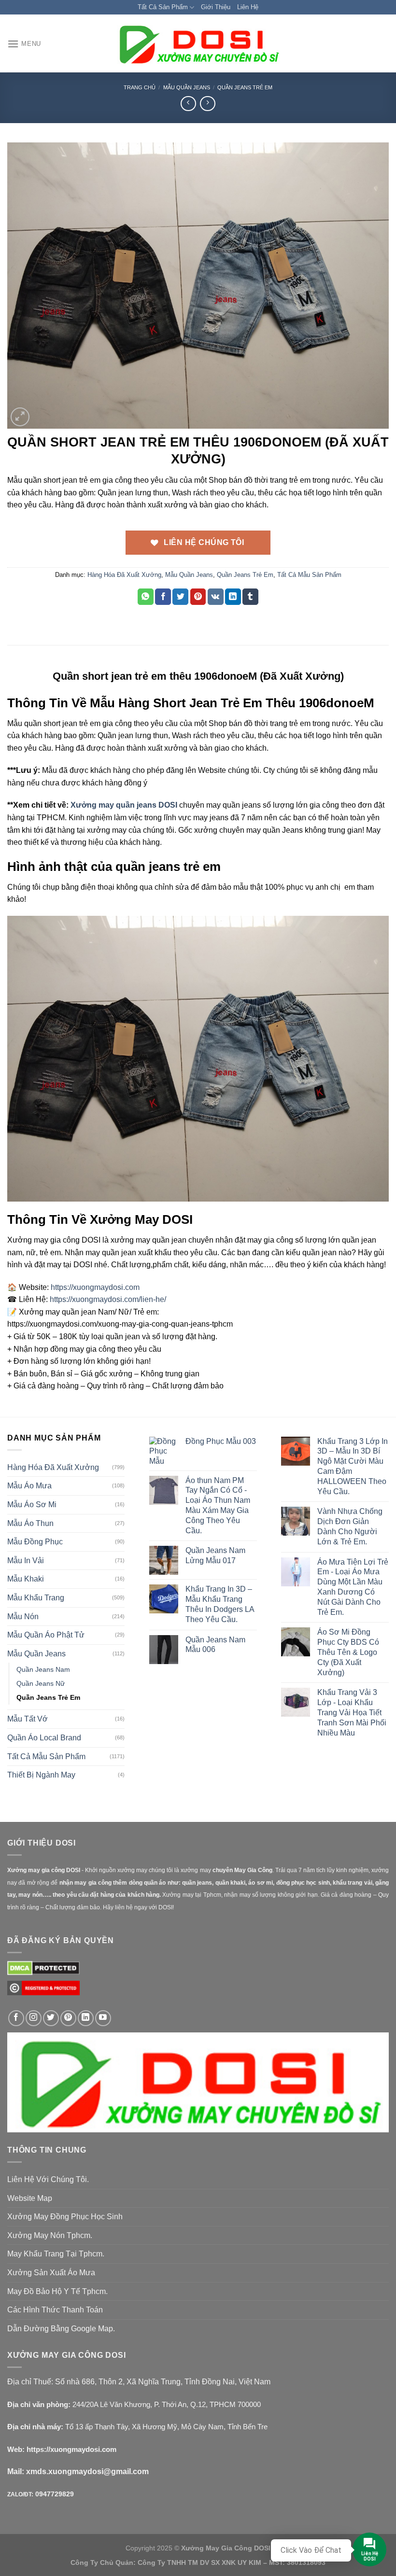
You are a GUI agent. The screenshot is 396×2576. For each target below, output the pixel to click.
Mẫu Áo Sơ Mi (32, 1505)
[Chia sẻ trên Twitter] (180, 597)
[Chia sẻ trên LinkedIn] (233, 597)
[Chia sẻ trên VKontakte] (216, 597)
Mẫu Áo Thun (30, 1523)
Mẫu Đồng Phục (35, 1542)
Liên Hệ (248, 7)
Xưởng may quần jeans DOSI (124, 805)
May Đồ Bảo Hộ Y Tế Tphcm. (57, 2291)
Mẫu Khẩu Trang (36, 1598)
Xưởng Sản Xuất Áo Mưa (51, 2273)
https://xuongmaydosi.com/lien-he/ (108, 1299)
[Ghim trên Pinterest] (198, 597)
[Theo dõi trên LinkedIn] (86, 2018)
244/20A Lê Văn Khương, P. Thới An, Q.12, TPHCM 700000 (167, 2404)
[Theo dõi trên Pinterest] (68, 2018)
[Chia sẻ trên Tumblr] (250, 597)
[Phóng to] (20, 417)
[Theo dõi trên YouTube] (103, 2018)
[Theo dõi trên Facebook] (16, 2018)
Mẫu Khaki (26, 1579)
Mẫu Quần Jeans (187, 87)
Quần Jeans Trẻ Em (245, 87)
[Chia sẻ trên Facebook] (163, 597)
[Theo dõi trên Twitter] (51, 2018)
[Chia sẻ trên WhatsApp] (146, 597)
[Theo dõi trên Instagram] (34, 2018)
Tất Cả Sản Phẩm (163, 7)
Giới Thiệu (216, 7)
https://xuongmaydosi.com (95, 1287)
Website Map (30, 2198)
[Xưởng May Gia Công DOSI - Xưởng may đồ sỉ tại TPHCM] (198, 44)
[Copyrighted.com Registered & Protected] (43, 1992)
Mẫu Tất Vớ (28, 1719)
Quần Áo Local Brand (44, 1738)
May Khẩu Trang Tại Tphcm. (56, 2254)
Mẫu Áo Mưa (29, 1486)
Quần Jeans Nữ (41, 1683)
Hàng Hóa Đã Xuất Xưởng (124, 575)
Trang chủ (140, 87)
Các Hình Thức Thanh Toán (55, 2310)
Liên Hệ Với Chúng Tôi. (48, 2179)
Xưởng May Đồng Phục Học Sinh (65, 2217)
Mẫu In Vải (26, 1561)
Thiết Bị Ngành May (41, 1775)
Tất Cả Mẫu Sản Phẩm (309, 575)
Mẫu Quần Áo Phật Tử (46, 1635)
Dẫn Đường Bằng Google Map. (61, 2329)
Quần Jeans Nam (43, 1669)
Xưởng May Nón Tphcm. (50, 2235)
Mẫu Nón (23, 1617)
